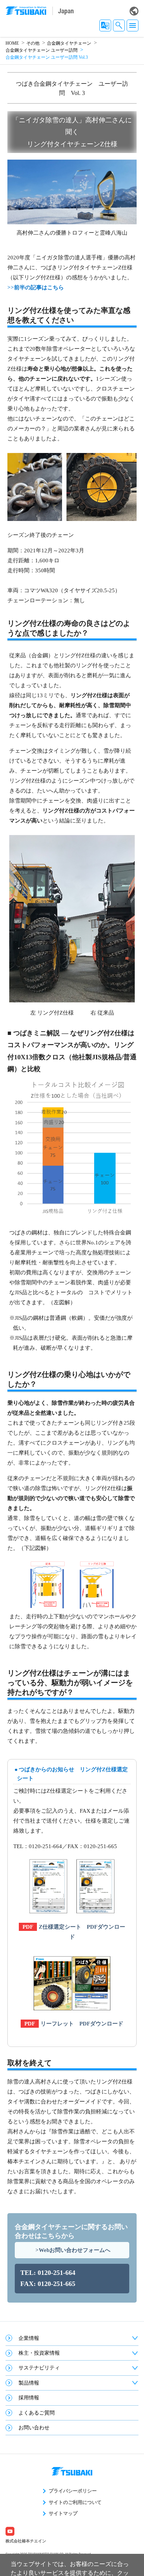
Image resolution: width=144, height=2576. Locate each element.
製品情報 (29, 2383)
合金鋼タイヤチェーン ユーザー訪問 (42, 50)
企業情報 (29, 2338)
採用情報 (29, 2398)
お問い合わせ (34, 2428)
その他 (33, 43)
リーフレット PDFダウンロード (82, 2024)
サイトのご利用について (75, 2502)
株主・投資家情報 (39, 2353)
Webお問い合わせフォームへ (75, 2250)
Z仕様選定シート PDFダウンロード (82, 1932)
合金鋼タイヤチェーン (69, 43)
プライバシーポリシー (73, 2491)
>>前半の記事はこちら (36, 287)
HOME (12, 43)
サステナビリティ (39, 2368)
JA (105, 25)
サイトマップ (63, 2513)
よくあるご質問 (37, 2413)
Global (134, 11)
